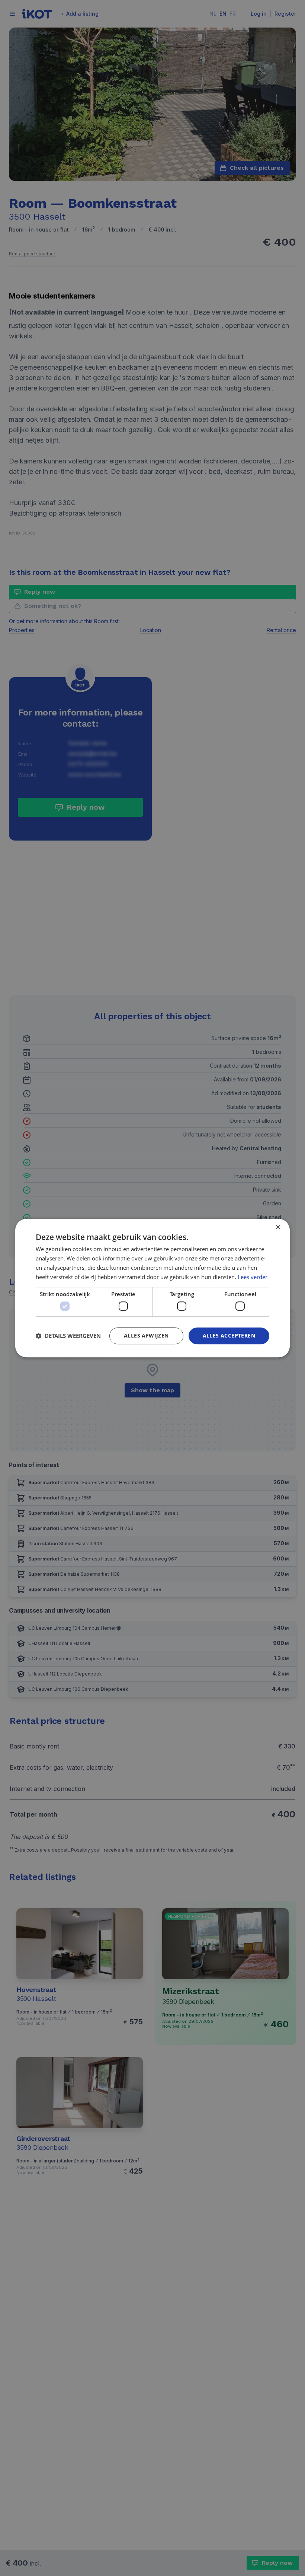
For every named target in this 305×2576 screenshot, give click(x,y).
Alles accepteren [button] (229, 1335)
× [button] (278, 1228)
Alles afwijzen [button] (146, 1335)
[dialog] (152, 1288)
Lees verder (253, 1277)
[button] (68, 1336)
